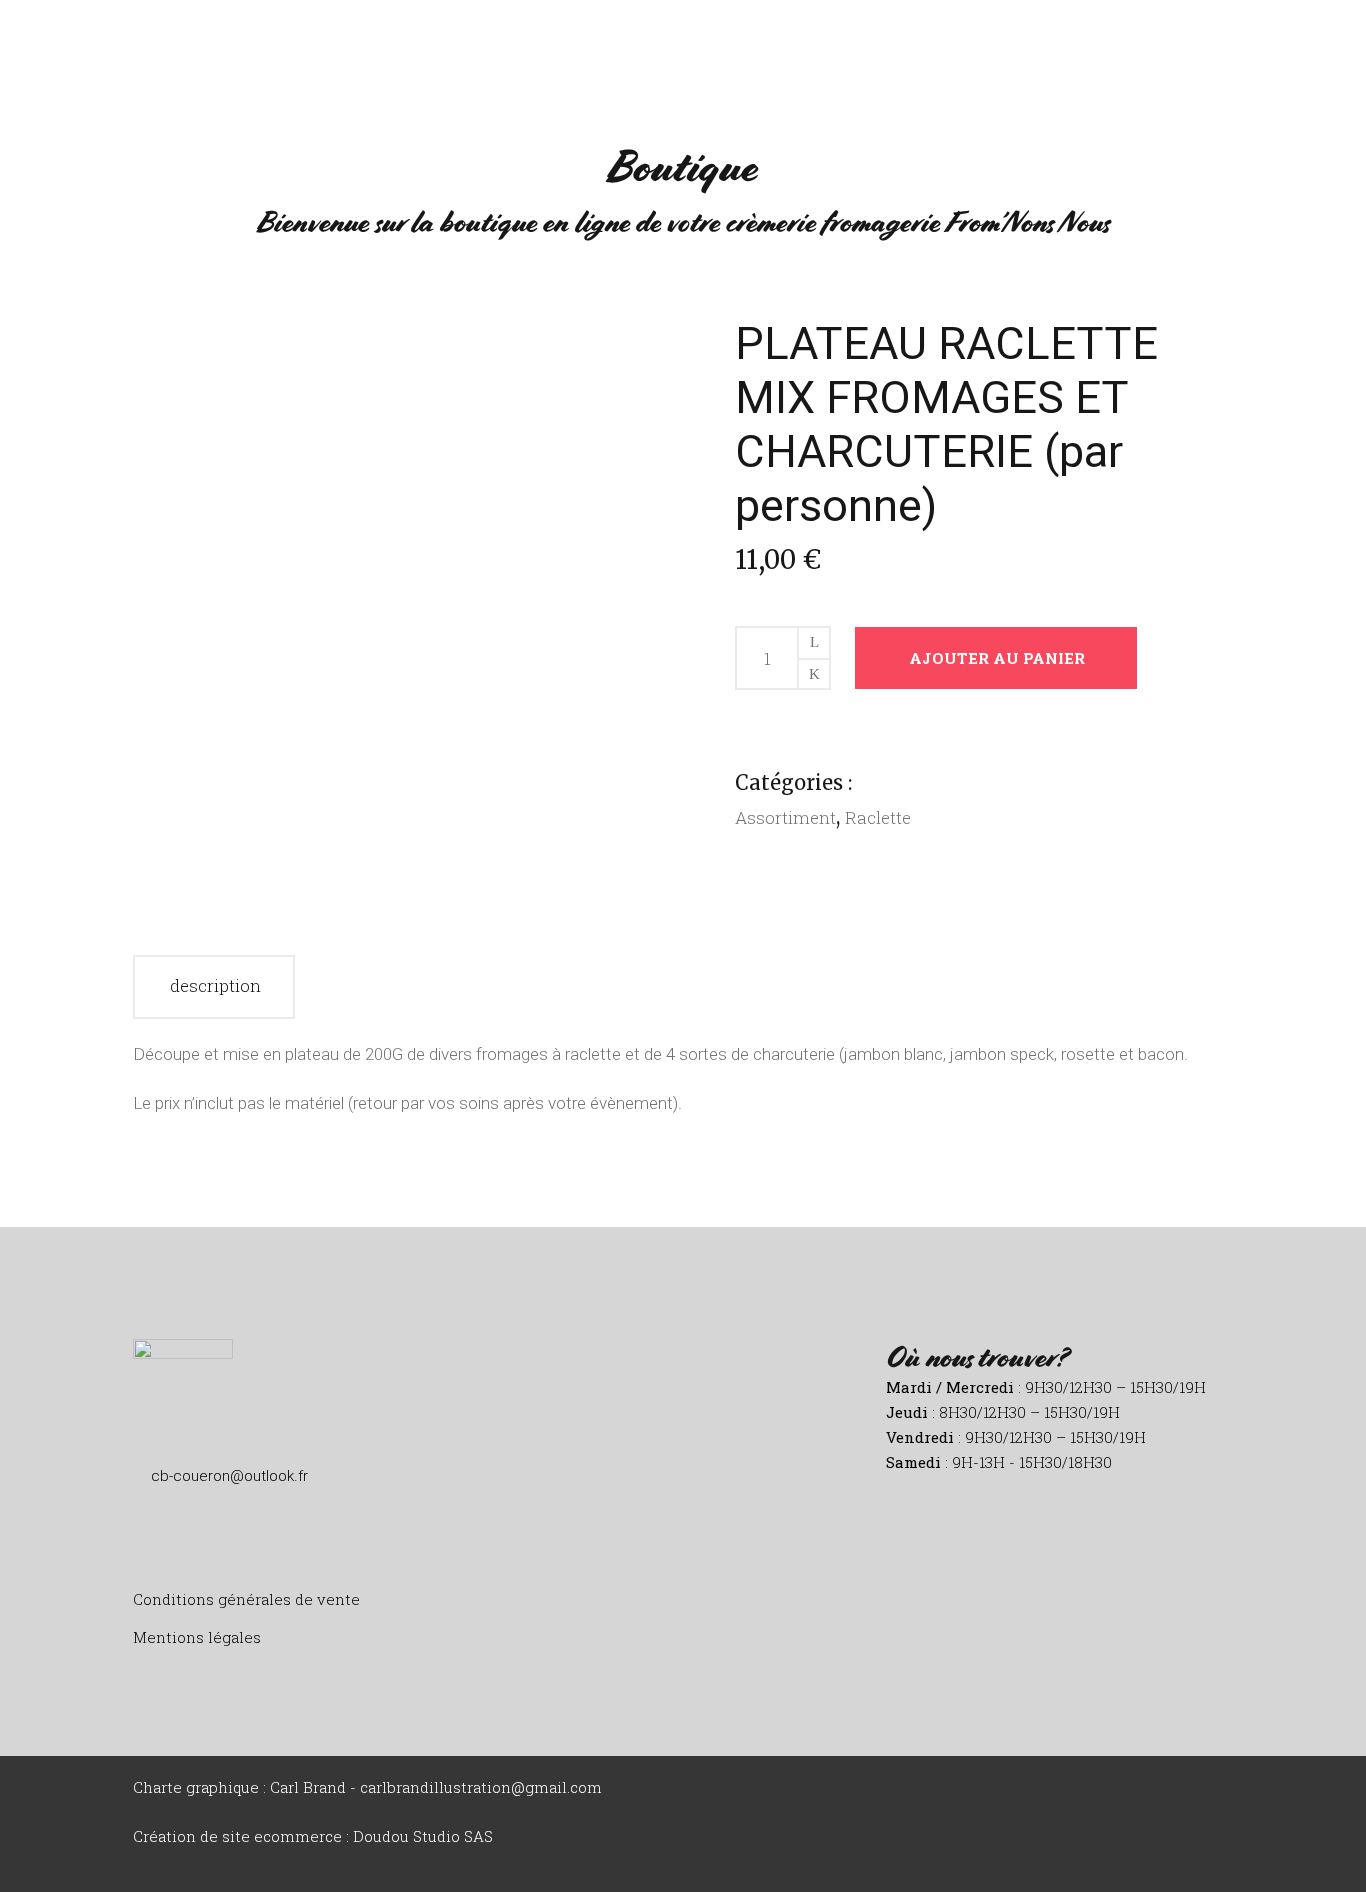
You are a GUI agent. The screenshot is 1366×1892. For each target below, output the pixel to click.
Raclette (878, 817)
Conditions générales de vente (246, 1599)
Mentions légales (197, 1637)
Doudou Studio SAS (423, 1836)
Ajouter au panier (997, 658)
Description (215, 985)
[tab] (214, 987)
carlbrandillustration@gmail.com (481, 1787)
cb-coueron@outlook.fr (229, 1476)
